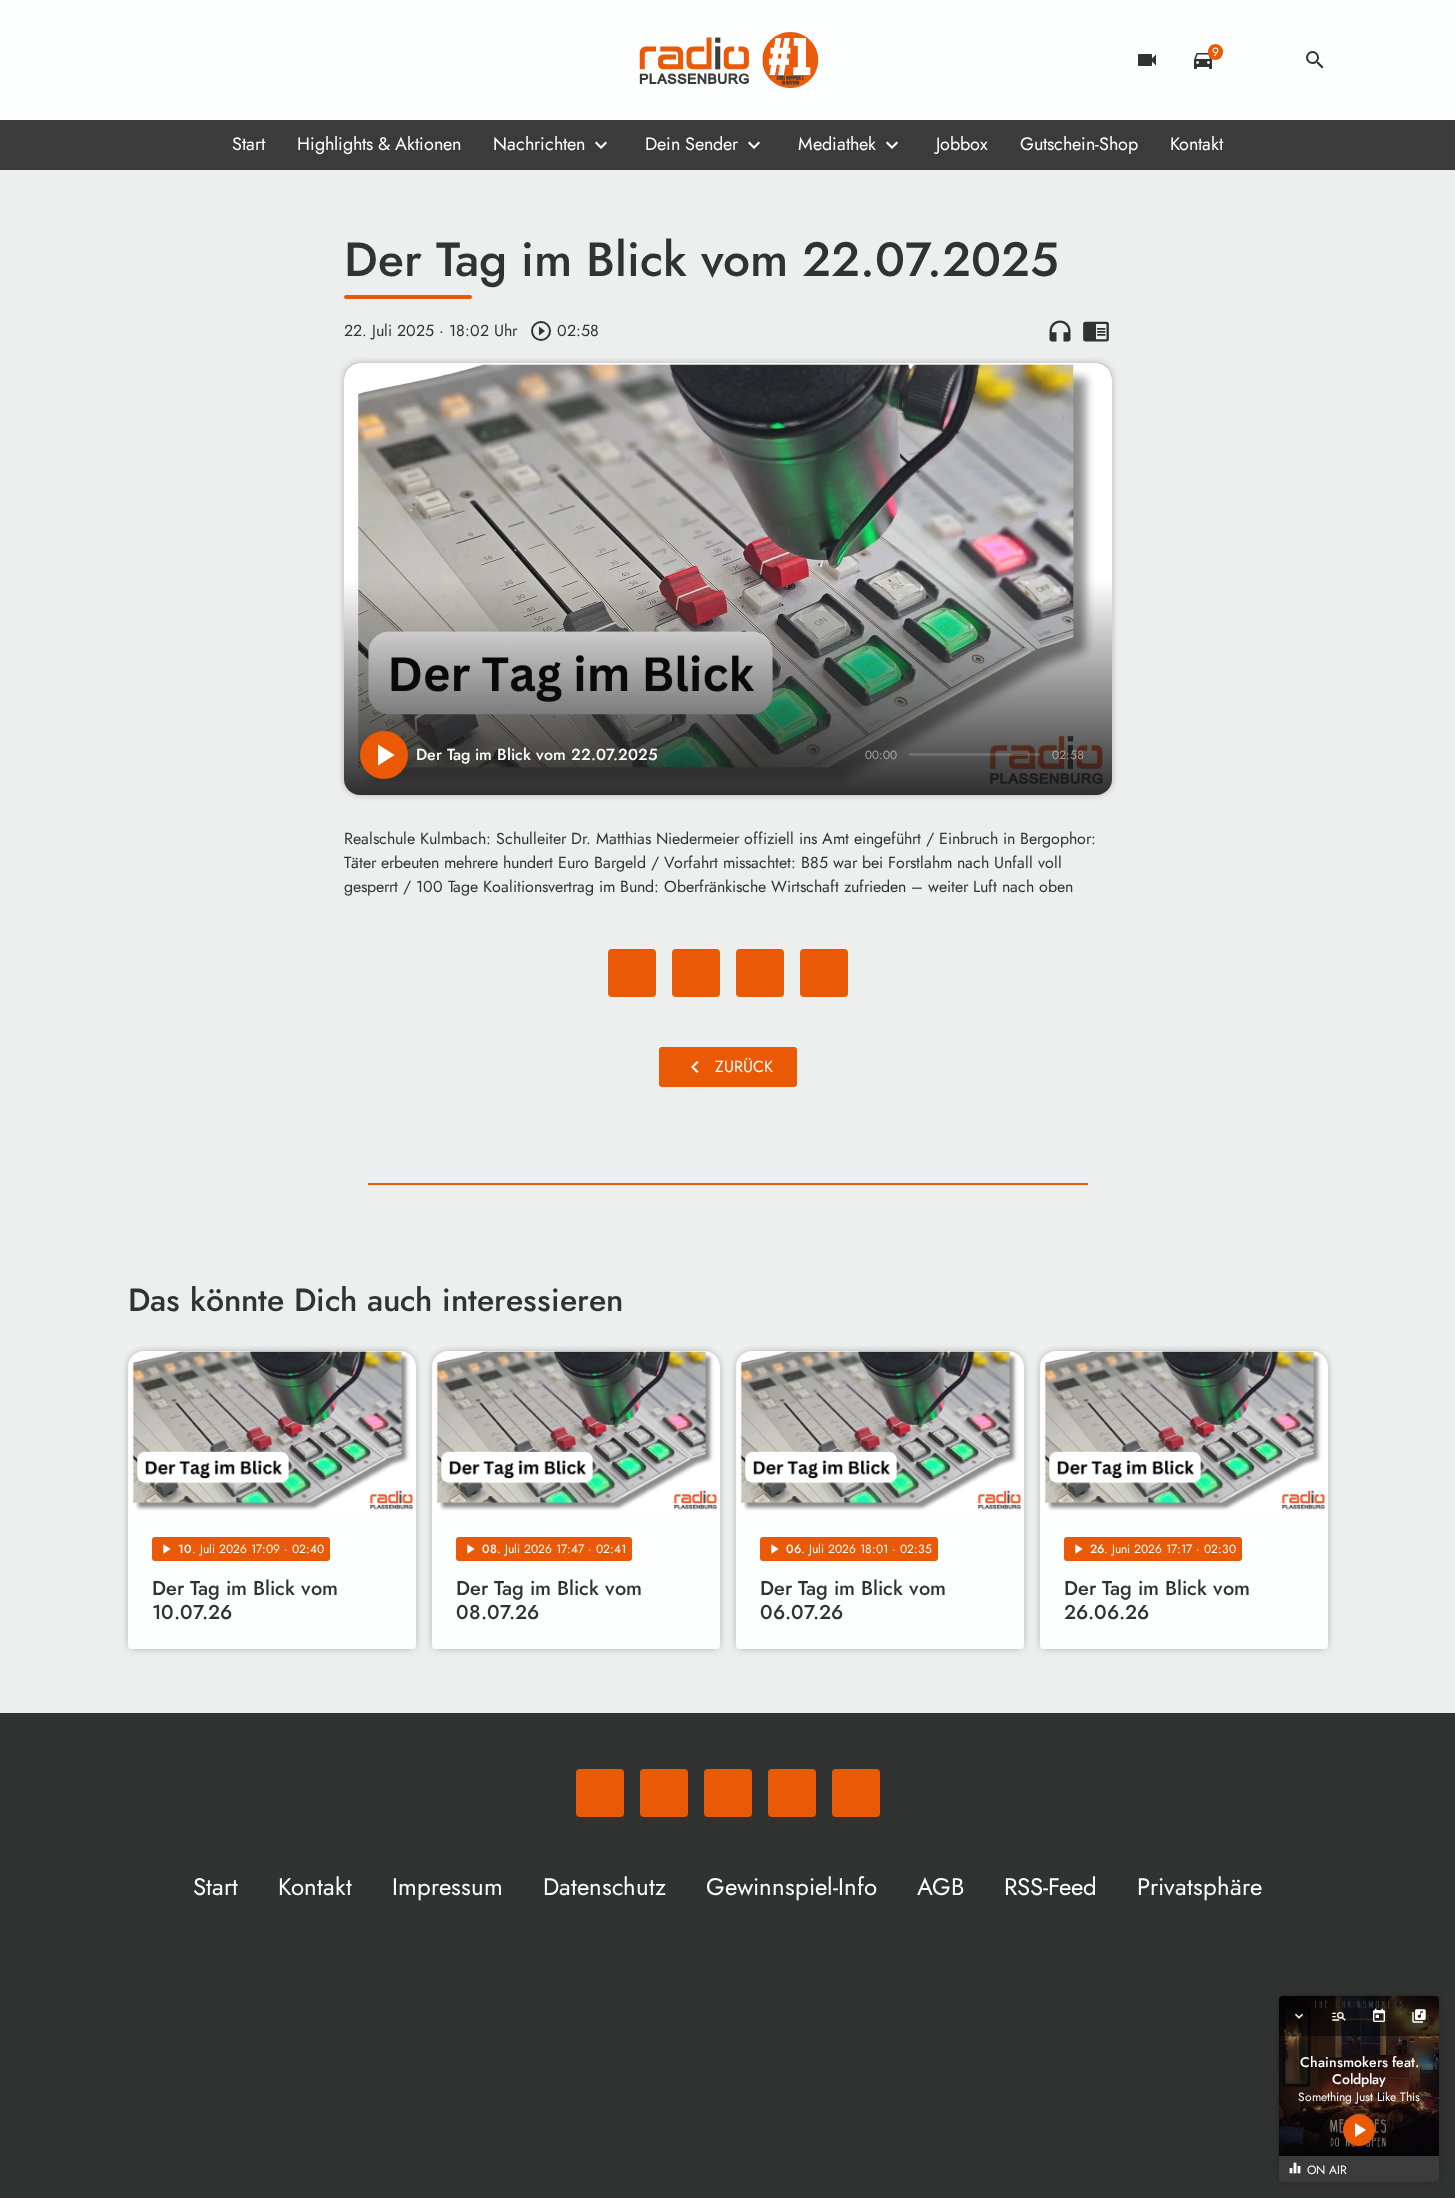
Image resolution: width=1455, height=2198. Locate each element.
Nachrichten (539, 144)
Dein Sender (691, 144)
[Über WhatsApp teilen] (760, 973)
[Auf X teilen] (696, 973)
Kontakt (1196, 144)
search (1315, 60)
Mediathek (837, 144)
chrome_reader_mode (1096, 331)
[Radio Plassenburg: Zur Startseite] (728, 60)
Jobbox (962, 144)
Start (248, 144)
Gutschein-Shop (1079, 144)
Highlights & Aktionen (379, 144)
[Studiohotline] (308, 60)
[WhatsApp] (148, 60)
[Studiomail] (268, 60)
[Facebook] (188, 60)
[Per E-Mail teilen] (824, 973)
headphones (1060, 331)
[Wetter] (1259, 60)
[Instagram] (228, 60)
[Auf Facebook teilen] (632, 973)
